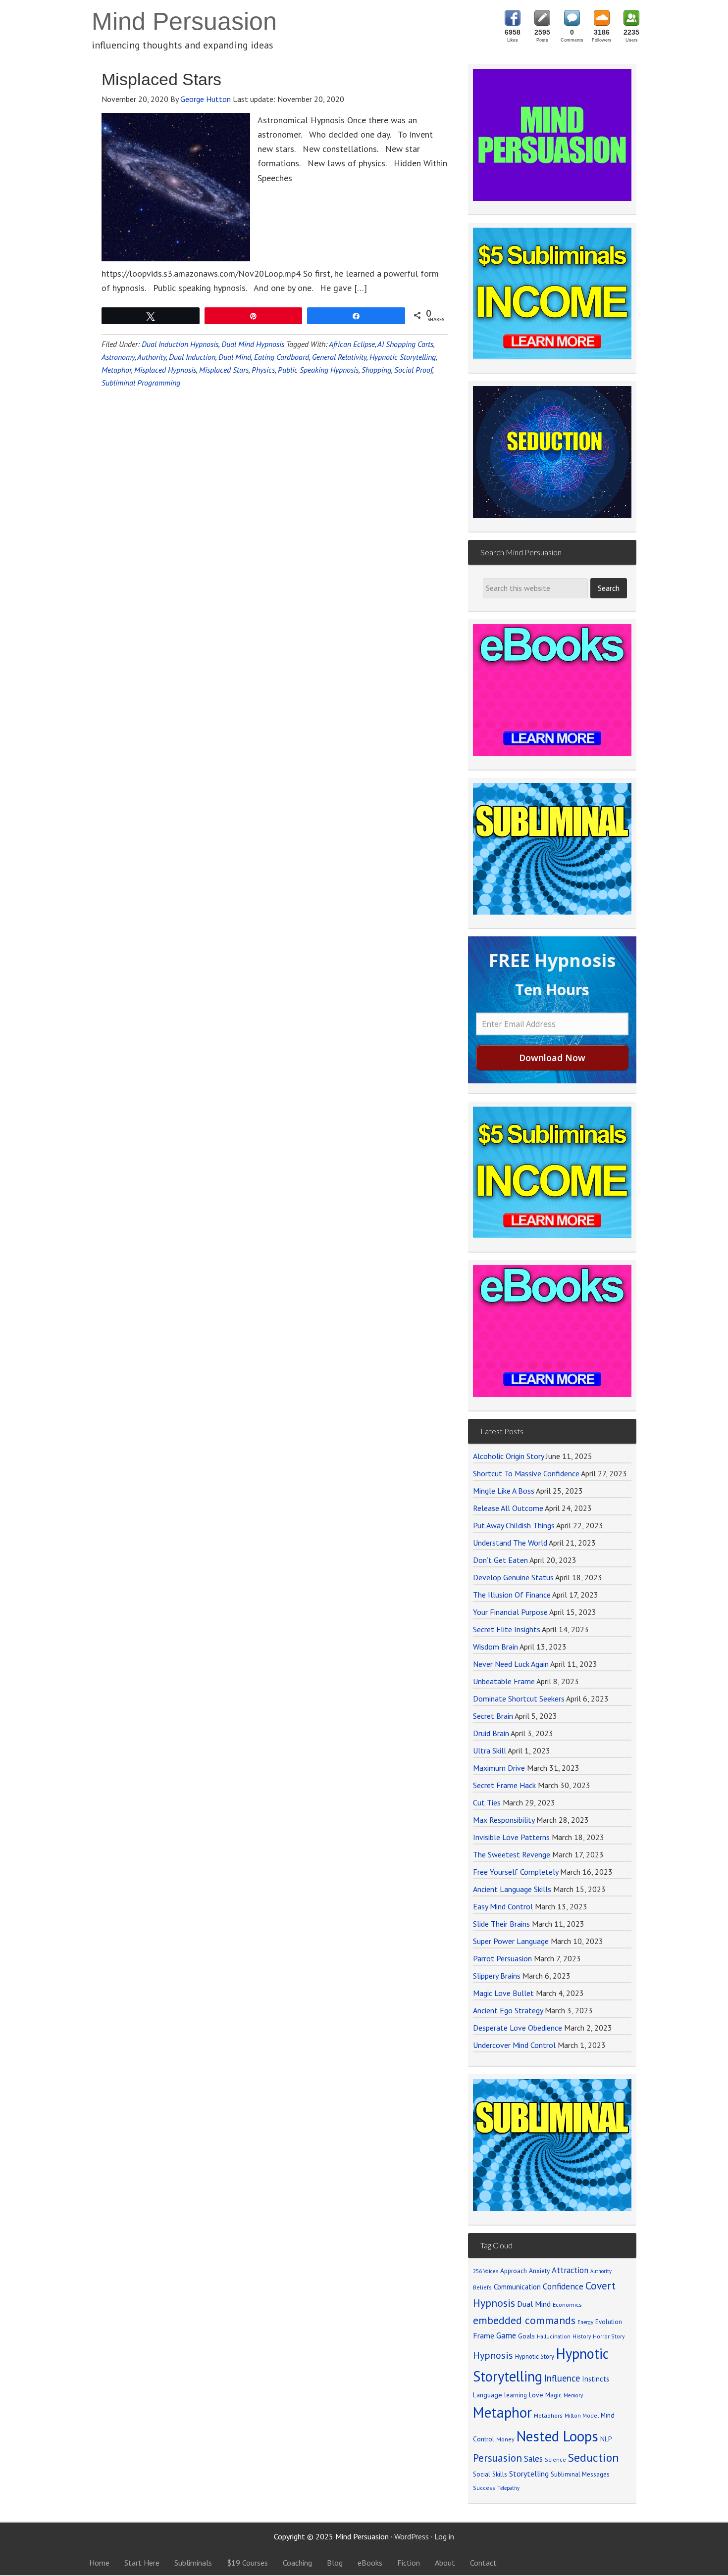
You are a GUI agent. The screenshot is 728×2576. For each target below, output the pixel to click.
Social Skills (490, 2474)
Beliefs (482, 2287)
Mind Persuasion (184, 21)
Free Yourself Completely (516, 1872)
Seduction (594, 2457)
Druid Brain (491, 1733)
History (582, 2336)
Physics (263, 370)
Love (536, 2395)
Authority (152, 357)
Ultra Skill (490, 1750)
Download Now (552, 1058)
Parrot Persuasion (502, 1958)
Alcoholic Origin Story (508, 1456)
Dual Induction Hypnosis (180, 344)
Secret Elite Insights (507, 1629)
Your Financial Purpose (510, 1612)
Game (506, 2335)
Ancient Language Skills (512, 1889)
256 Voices (486, 2271)
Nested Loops (557, 2436)
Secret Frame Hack (504, 1785)
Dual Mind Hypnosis (253, 344)
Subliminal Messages (580, 2474)
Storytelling (529, 2474)
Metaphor (116, 370)
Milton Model (582, 2415)
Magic (553, 2395)
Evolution (609, 2322)
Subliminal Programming (141, 383)
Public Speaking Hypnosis (318, 370)
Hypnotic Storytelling (403, 357)
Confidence (563, 2286)
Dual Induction (192, 357)
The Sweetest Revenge (512, 1854)
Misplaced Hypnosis (165, 370)
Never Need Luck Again (511, 1664)
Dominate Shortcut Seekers (519, 1699)
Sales (533, 2459)
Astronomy (118, 357)
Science (555, 2459)
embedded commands (524, 2320)
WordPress (412, 2536)
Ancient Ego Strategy (508, 2010)
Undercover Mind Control (514, 2045)
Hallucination (554, 2336)
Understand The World (510, 1543)
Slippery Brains (497, 1976)
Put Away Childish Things (514, 1525)
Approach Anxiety (525, 2271)
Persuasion (497, 2458)
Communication (517, 2287)
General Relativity (339, 357)
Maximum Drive (499, 1768)
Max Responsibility (504, 1820)
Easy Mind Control (503, 1906)
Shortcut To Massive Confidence (526, 1473)
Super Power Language (511, 1941)
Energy (585, 2322)
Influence (562, 2378)
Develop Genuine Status (513, 1577)
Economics (567, 2305)
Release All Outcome (508, 1508)
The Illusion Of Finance (512, 1595)
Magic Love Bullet (503, 1993)
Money (505, 2439)
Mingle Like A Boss (504, 1491)
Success (484, 2488)
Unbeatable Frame (504, 1681)
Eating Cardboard (282, 357)
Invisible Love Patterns (511, 1837)
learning (516, 2395)
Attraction (570, 2270)
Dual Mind (235, 357)
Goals (526, 2336)
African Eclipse (352, 344)
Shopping (376, 370)
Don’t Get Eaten (500, 1560)
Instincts (596, 2379)
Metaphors (548, 2415)
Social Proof (413, 370)
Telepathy (508, 2488)
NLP (606, 2439)
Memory (573, 2395)
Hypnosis (493, 2355)
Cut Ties (487, 1802)
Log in (444, 2536)
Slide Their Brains (501, 1924)
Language (488, 2395)
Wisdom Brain (495, 1647)
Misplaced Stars (161, 79)
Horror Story (609, 2336)
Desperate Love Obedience (518, 2028)
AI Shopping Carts (405, 344)
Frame (484, 2335)
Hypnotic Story (535, 2356)
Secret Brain (493, 1716)
